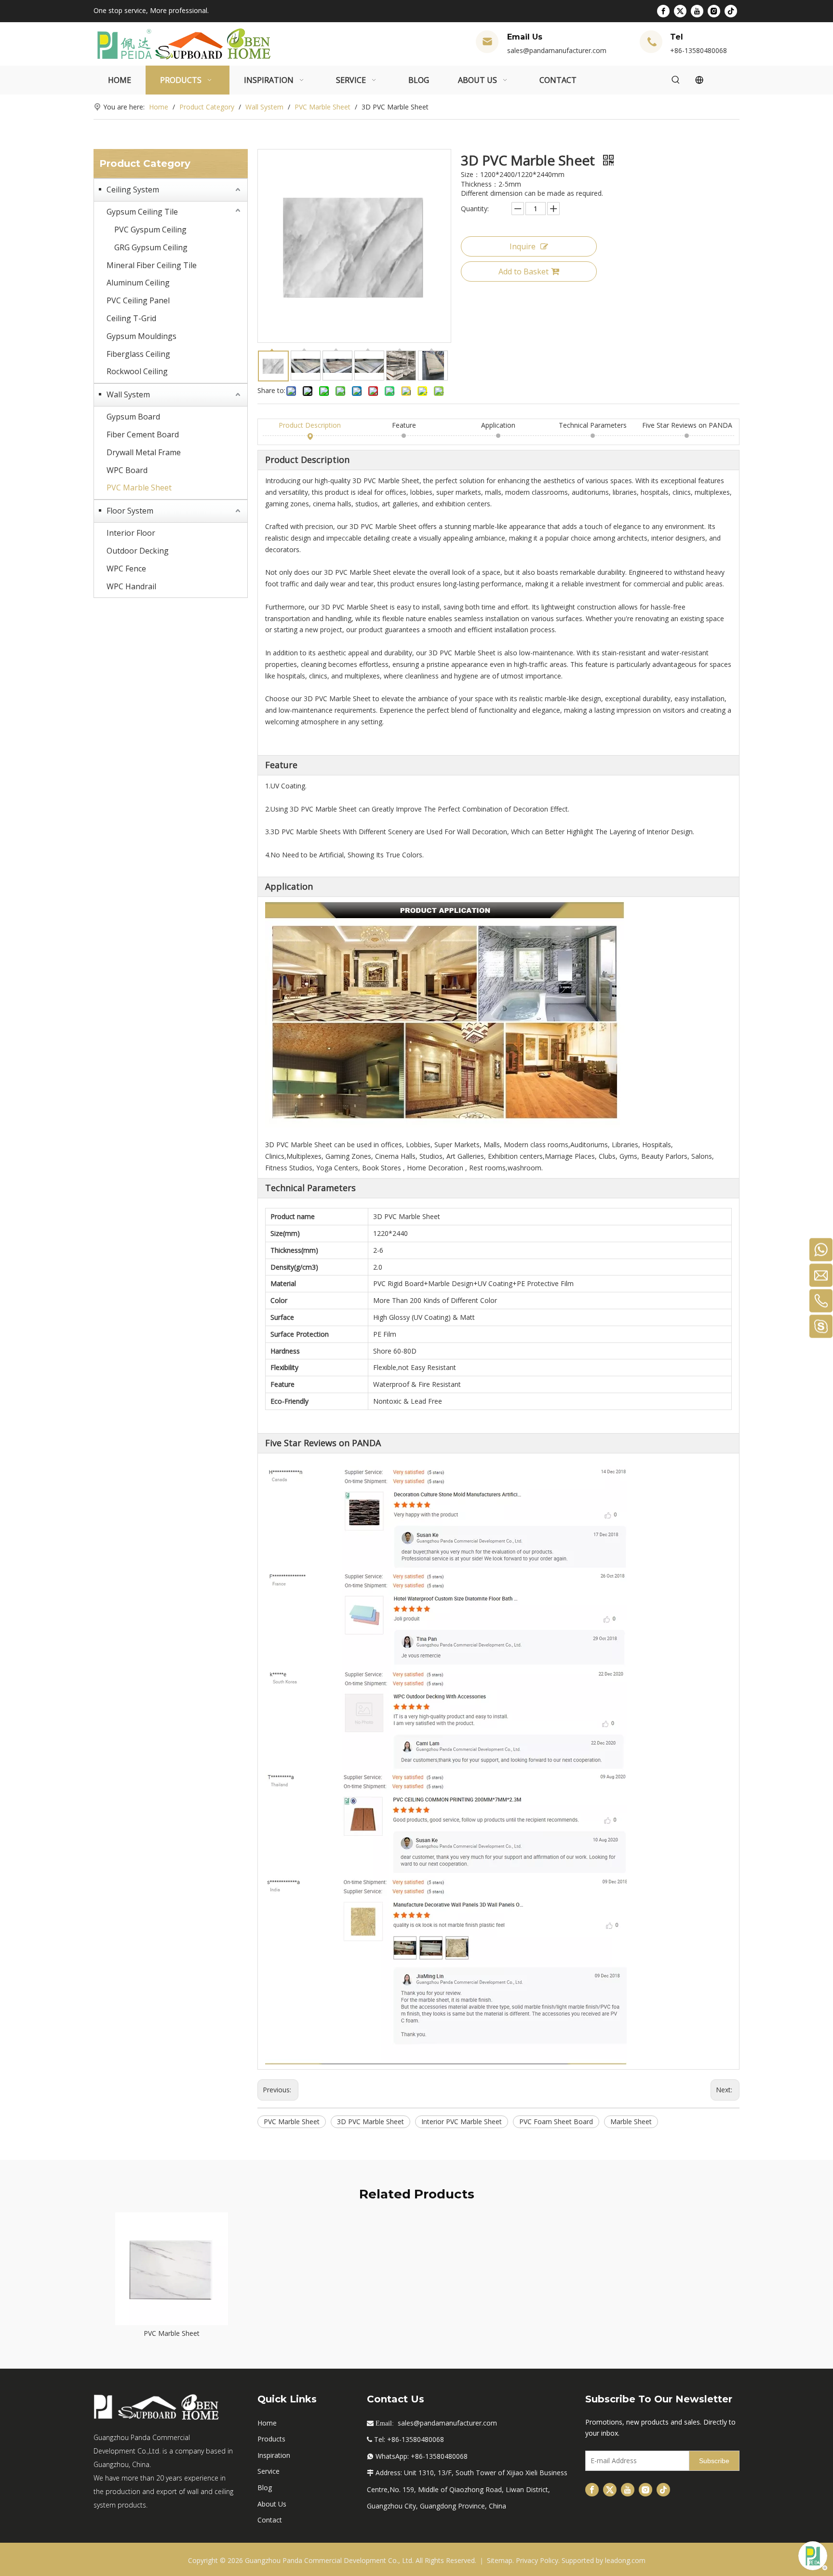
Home (267, 2423)
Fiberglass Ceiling (138, 354)
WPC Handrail (131, 586)
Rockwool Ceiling (137, 371)
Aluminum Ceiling (138, 283)
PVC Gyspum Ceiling (150, 230)
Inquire (523, 246)
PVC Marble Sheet (139, 488)
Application (498, 425)
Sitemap (500, 2560)
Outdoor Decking (138, 551)
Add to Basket (524, 271)
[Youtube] (697, 11)
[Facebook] (663, 11)
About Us (272, 2504)
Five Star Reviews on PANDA (687, 425)
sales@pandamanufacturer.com (557, 50)
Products (271, 2439)
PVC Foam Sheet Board (556, 2122)
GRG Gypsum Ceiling (151, 247)
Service (269, 2471)
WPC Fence (126, 569)
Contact (270, 2520)
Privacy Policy (537, 2560)
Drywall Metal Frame (144, 452)
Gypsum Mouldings (141, 336)
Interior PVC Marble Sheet (462, 2122)
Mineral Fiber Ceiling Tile (152, 265)
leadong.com (625, 2560)
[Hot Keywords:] (676, 80)
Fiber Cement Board (143, 434)
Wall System (128, 394)
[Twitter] (680, 11)
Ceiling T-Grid (131, 318)
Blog (265, 2488)
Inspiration (274, 2455)
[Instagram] (714, 11)
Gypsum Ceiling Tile (142, 212)
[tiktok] (731, 11)
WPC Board (127, 470)
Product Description (310, 425)
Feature (404, 425)
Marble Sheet (631, 2122)
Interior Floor (131, 533)
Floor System (130, 511)
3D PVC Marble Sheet (370, 2122)
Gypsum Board (133, 417)
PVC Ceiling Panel (138, 300)
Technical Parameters (593, 425)
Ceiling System (133, 190)
